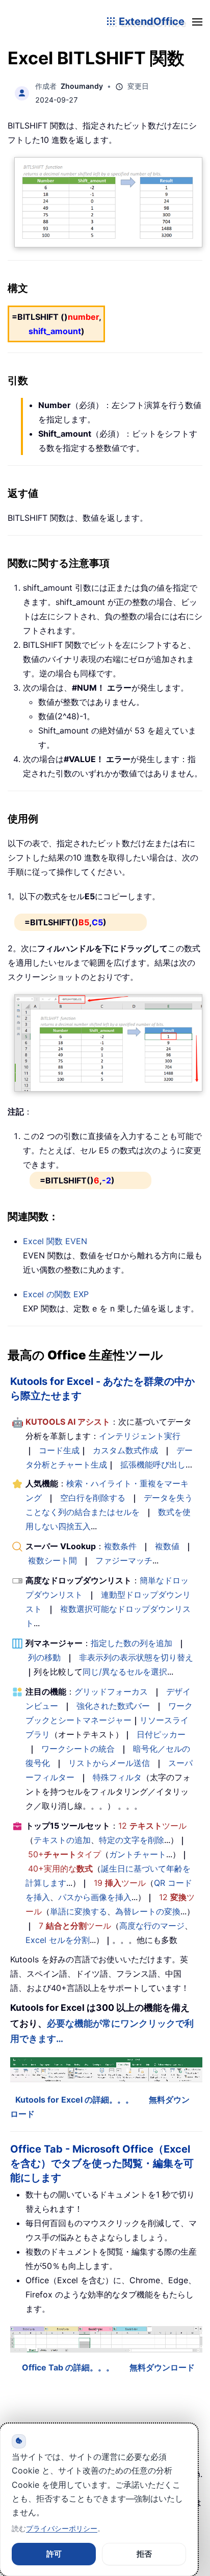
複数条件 (120, 1546)
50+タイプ (64, 1854)
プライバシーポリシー (62, 2528)
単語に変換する (78, 1911)
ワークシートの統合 (78, 1749)
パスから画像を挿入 (95, 1897)
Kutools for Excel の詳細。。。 (74, 2100)
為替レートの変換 (148, 1911)
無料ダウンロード (162, 2367)
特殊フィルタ (117, 1777)
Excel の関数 (56, 1294)
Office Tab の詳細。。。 (68, 2367)
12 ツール (152, 1826)
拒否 (144, 2554)
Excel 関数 (55, 1241)
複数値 (167, 1546)
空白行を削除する (93, 1498)
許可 (54, 2554)
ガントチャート (138, 1854)
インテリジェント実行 (140, 1436)
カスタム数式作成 (125, 1450)
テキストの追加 (62, 1840)
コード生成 (59, 1450)
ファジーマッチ (124, 1560)
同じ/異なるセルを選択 (125, 1672)
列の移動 (44, 1657)
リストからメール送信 (109, 1763)
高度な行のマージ (152, 1926)
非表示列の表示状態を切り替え (136, 1657)
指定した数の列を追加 (132, 1643)
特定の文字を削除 (132, 1840)
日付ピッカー (161, 1734)
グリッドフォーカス (111, 1691)
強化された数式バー (113, 1706)
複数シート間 (52, 1560)
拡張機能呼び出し (153, 1464)
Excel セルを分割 (58, 1940)
